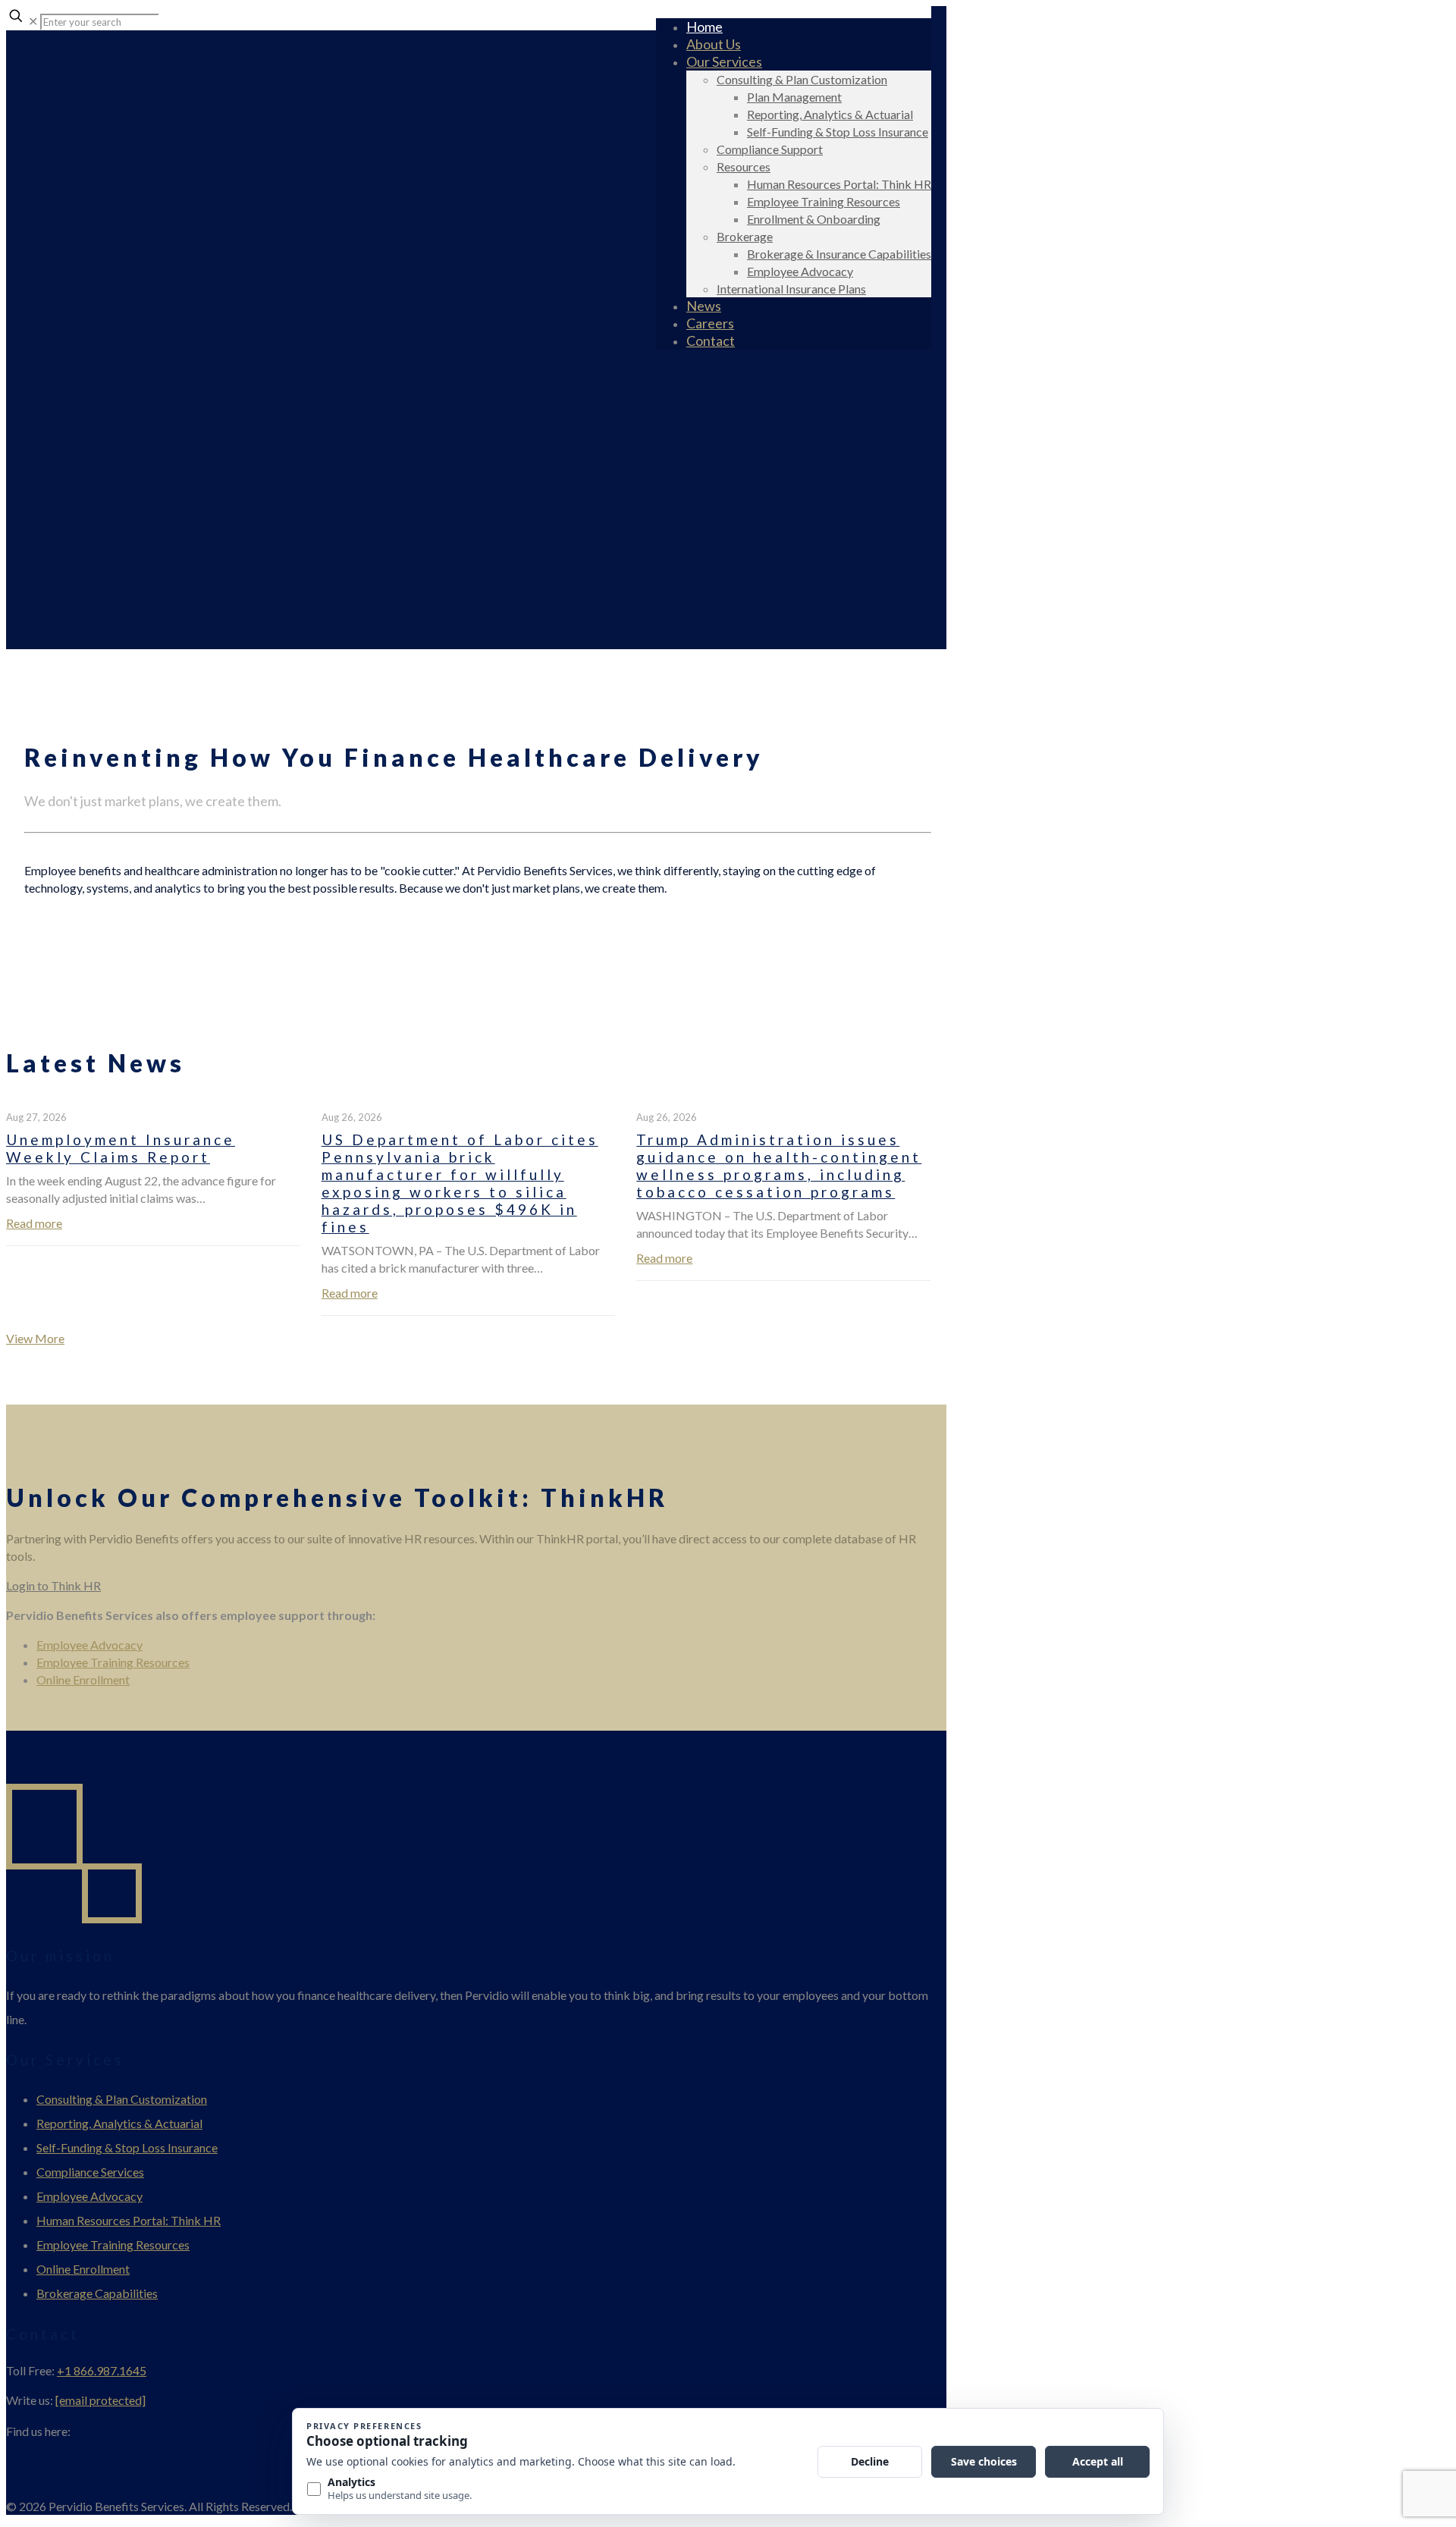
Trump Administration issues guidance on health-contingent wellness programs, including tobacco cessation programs (779, 1166)
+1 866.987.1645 (102, 2370)
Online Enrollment (83, 1679)
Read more (34, 1223)
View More (35, 1338)
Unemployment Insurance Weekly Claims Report (121, 1148)
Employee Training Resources (113, 1662)
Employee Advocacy (89, 1645)
